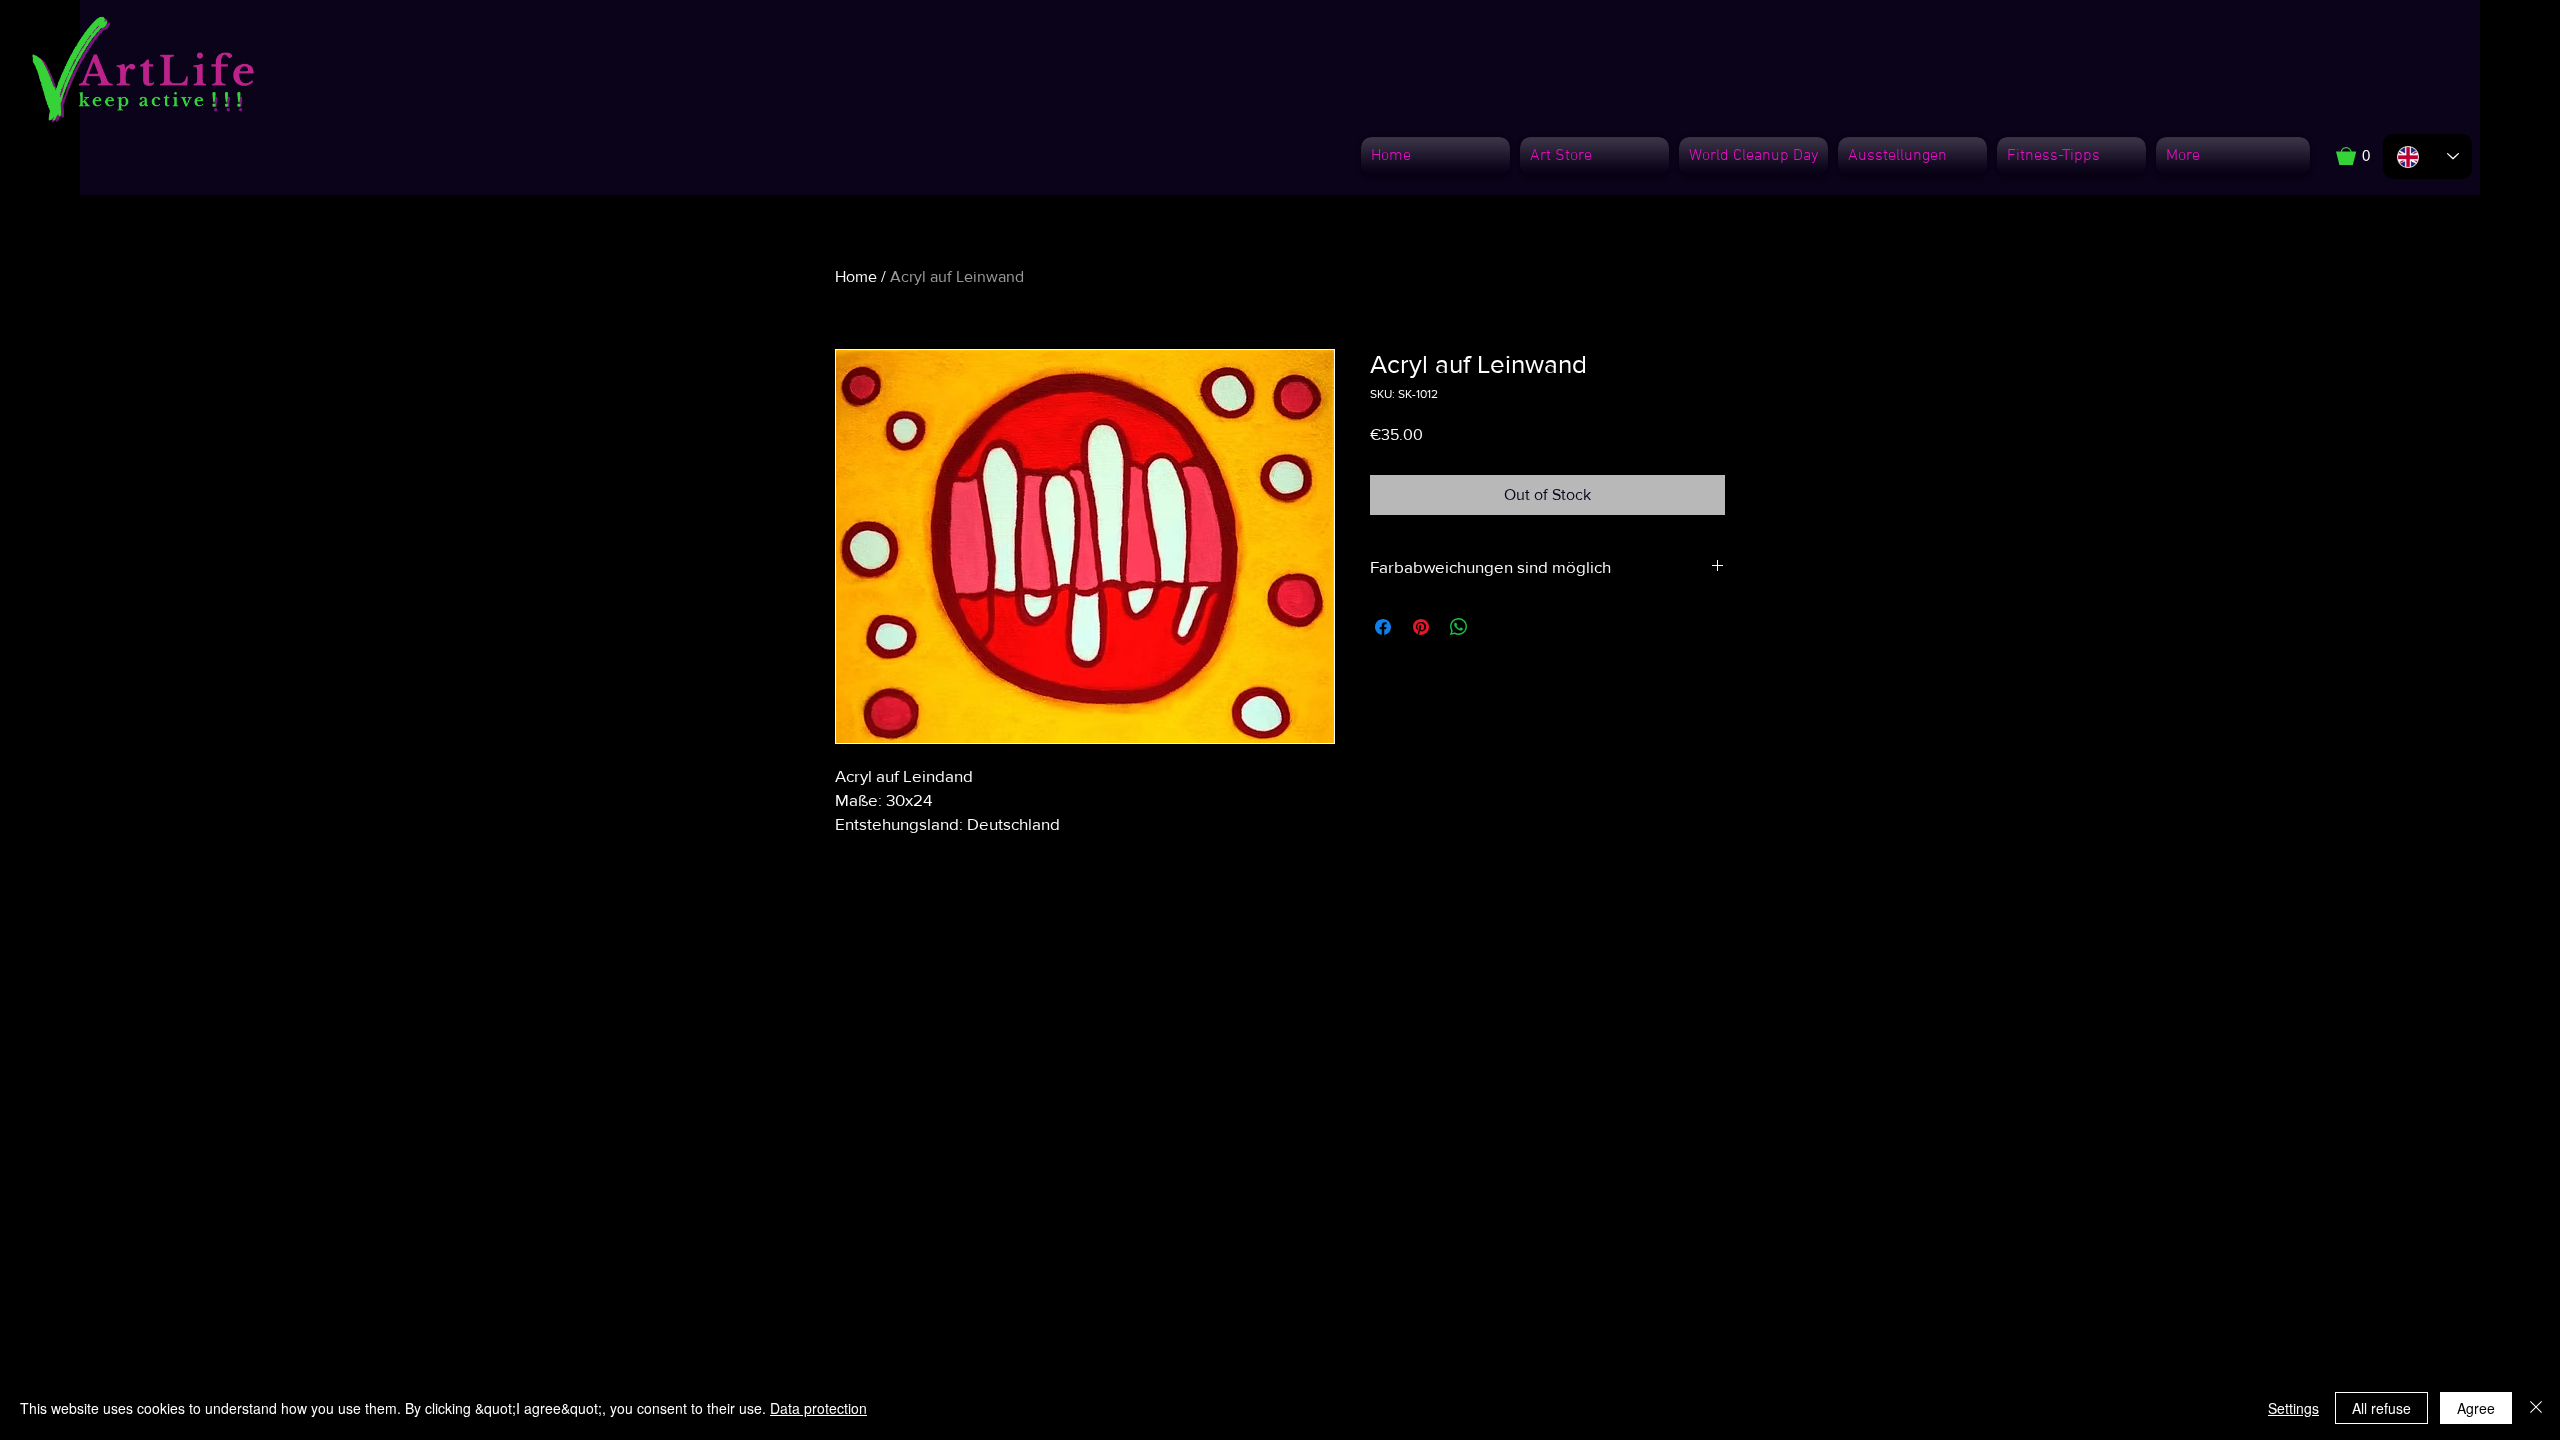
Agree (2476, 1408)
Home (856, 276)
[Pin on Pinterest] (1421, 627)
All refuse (2381, 1408)
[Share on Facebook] (1383, 627)
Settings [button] (2293, 1408)
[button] (2363, 156)
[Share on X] (1497, 627)
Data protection (818, 1408)
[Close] (2536, 1408)
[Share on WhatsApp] (1459, 627)
